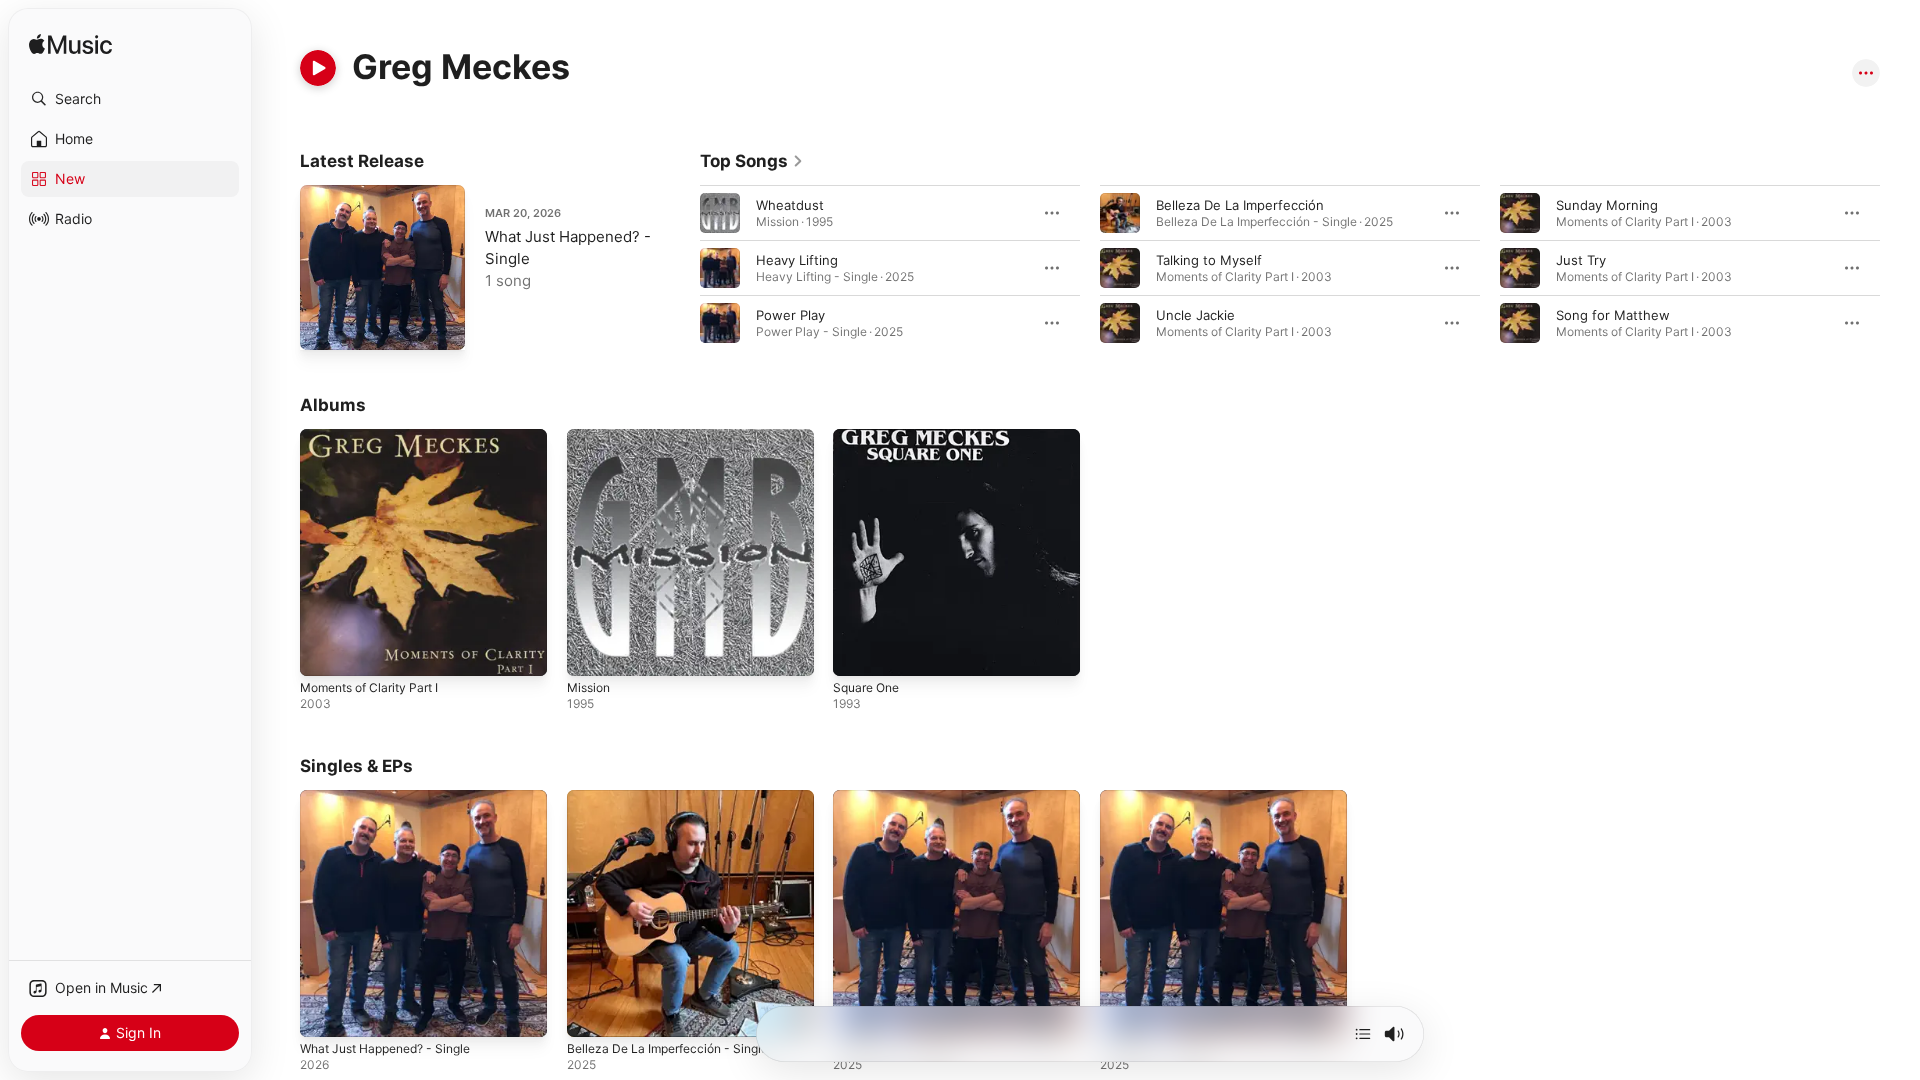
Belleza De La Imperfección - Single (677, 798)
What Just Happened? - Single (395, 798)
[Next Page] (1900, 268)
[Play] (318, 68)
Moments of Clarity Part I (377, 437)
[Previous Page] (680, 268)
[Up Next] (1363, 1034)
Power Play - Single (1160, 798)
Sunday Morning (1607, 205)
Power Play (790, 315)
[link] (752, 161)
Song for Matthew (1613, 315)
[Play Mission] (592, 651)
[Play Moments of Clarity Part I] (325, 651)
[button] (130, 99)
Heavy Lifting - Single (900, 798)
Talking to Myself (1209, 260)
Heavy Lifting (797, 260)
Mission (591, 437)
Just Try (1581, 260)
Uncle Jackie (1195, 315)
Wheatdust (790, 205)
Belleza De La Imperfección (1240, 205)
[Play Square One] (858, 651)
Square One (870, 437)
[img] (70, 45)
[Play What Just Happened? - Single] (325, 325)
